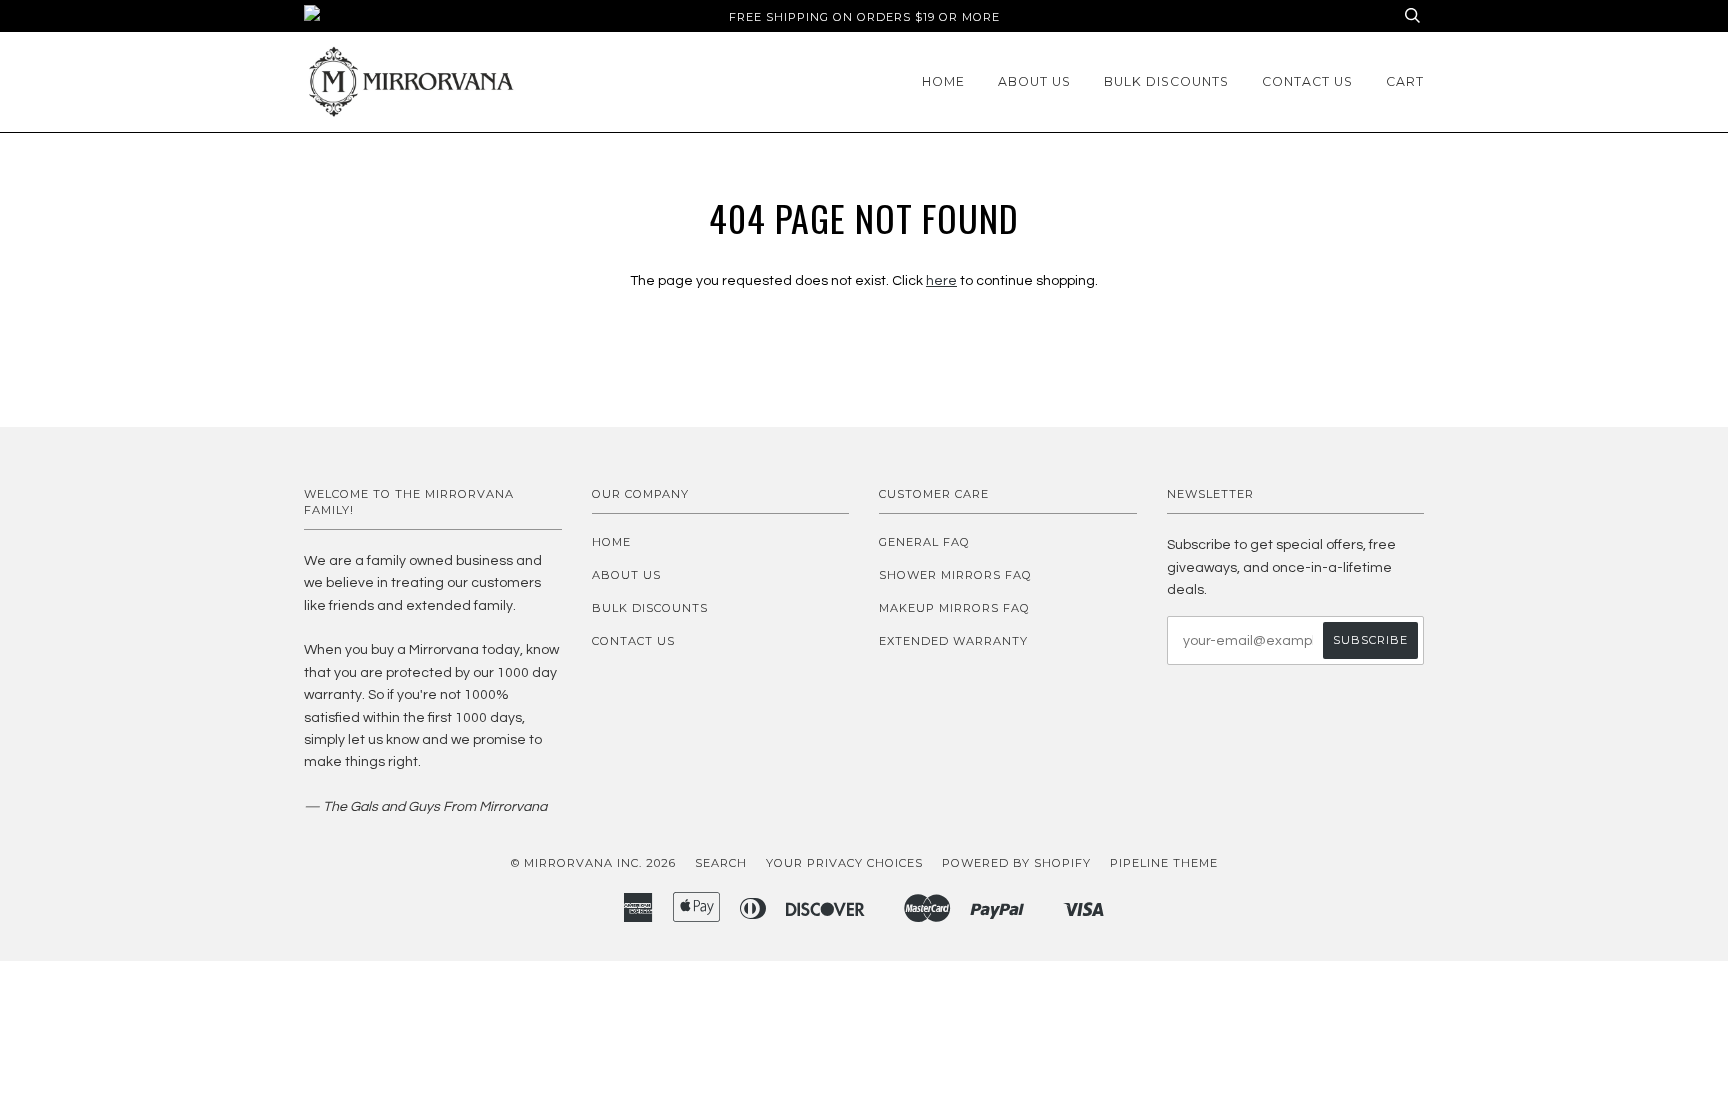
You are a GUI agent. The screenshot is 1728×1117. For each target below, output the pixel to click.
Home (943, 81)
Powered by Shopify (1016, 863)
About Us (1034, 81)
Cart (1405, 81)
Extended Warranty (953, 641)
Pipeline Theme (1164, 863)
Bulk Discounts (1166, 81)
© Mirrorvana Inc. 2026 (593, 863)
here (941, 281)
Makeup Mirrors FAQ (954, 608)
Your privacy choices (844, 863)
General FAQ (924, 542)
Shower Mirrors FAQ (955, 575)
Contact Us (1307, 81)
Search (721, 863)
